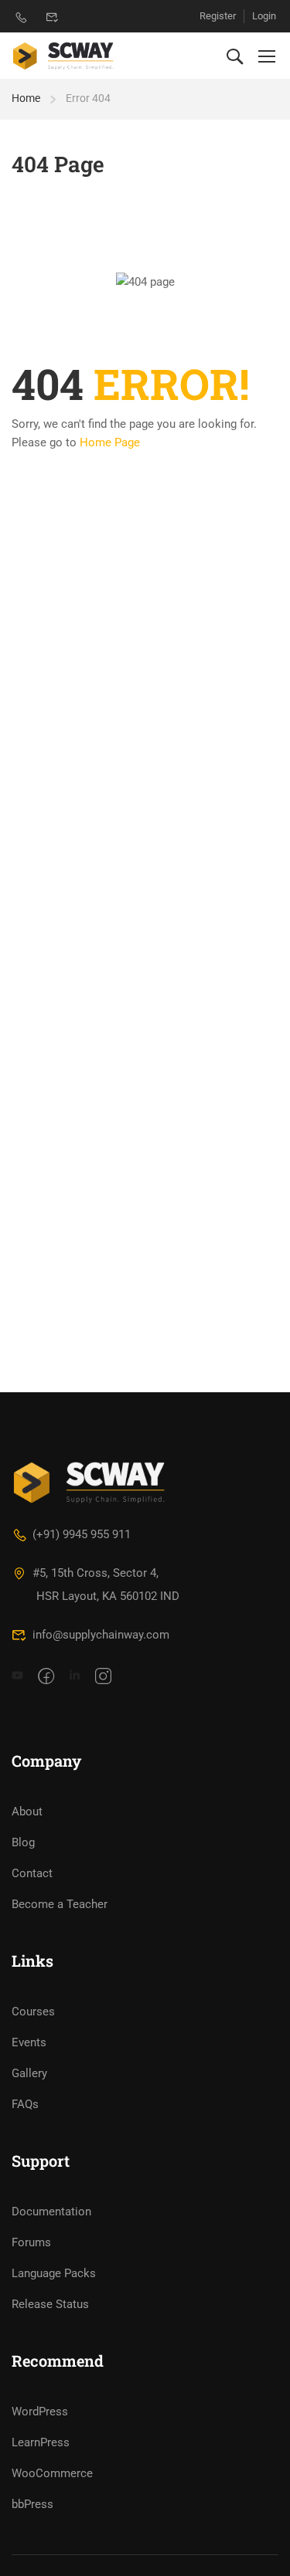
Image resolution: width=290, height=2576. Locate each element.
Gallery (29, 2073)
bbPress (32, 2504)
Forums (31, 2242)
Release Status (50, 2304)
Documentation (51, 2212)
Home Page (110, 442)
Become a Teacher (60, 1904)
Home (26, 98)
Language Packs (54, 2273)
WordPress (40, 2412)
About (27, 1812)
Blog (23, 1842)
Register (218, 16)
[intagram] (103, 1677)
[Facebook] (46, 1677)
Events (29, 2042)
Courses (33, 2012)
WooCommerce (52, 2473)
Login (264, 16)
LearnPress (41, 2442)
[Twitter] (75, 1677)
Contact (32, 1873)
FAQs (25, 2104)
